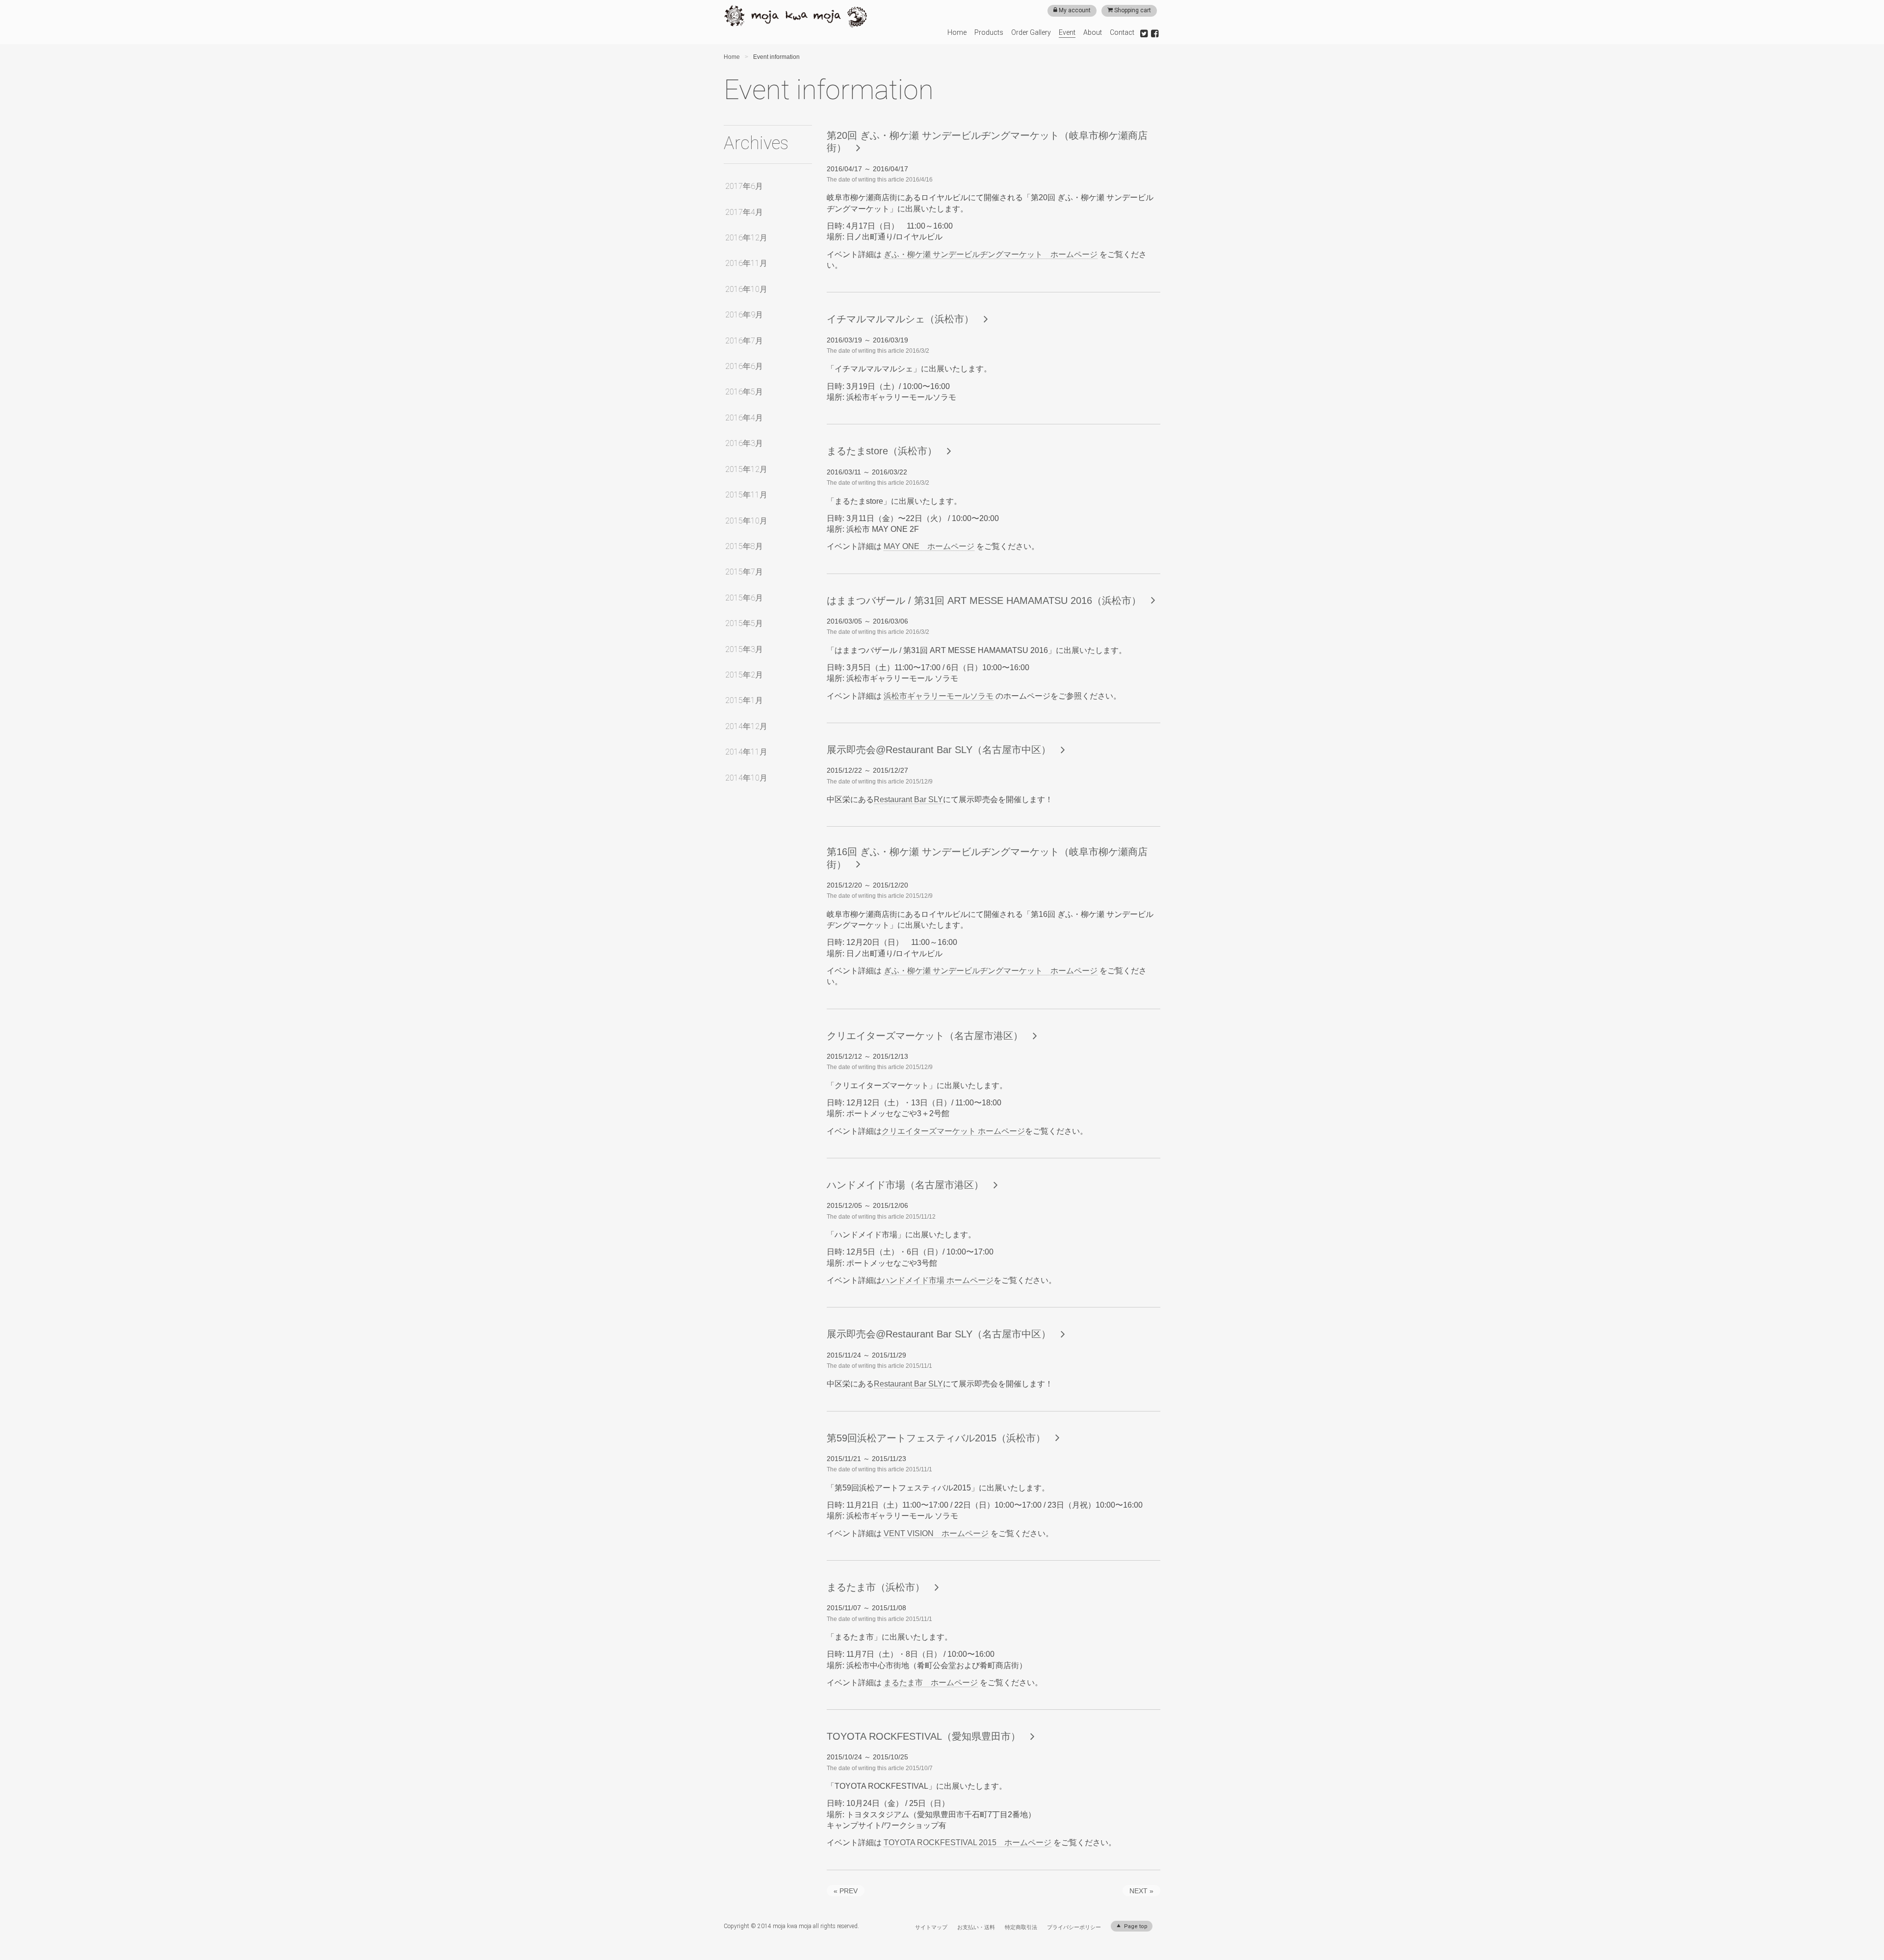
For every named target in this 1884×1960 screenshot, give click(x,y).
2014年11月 (746, 752)
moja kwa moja (796, 17)
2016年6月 (744, 366)
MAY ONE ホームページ (929, 546)
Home (957, 32)
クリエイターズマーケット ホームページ (953, 1131)
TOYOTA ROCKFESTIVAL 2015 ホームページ (968, 1842)
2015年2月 (744, 675)
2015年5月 (744, 623)
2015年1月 (744, 700)
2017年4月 (744, 212)
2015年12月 (746, 469)
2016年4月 (744, 418)
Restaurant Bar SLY (908, 799)
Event (1067, 32)
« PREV (846, 1891)
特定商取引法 (1021, 1927)
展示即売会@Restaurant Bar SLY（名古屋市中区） (939, 750)
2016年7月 (744, 341)
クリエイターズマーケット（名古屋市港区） (925, 1036)
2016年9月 (744, 315)
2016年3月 (744, 443)
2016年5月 (744, 392)
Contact (1122, 32)
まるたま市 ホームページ (931, 1683)
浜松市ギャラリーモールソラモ (939, 696)
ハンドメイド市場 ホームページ (938, 1280)
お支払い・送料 (976, 1927)
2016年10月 (746, 289)
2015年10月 (746, 521)
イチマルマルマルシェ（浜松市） (900, 319)
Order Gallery (1031, 32)
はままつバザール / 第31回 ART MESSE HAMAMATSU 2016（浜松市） (984, 601)
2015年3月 (744, 649)
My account (1074, 10)
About (1093, 32)
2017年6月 (744, 186)
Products (989, 32)
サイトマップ (931, 1927)
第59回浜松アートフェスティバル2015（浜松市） (936, 1438)
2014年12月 (746, 726)
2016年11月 (746, 263)
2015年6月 (744, 598)
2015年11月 (746, 495)
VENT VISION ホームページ (936, 1533)
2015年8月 (744, 546)
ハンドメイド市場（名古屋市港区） (905, 1185)
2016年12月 (746, 238)
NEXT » (1141, 1891)
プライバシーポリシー (1074, 1927)
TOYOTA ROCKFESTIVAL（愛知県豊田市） (924, 1736)
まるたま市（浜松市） (876, 1587)
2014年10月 (746, 778)
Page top (1135, 1926)
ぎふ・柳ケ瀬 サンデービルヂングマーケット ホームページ (991, 254)
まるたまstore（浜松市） (882, 451)
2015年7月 (744, 572)
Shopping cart (1132, 10)
